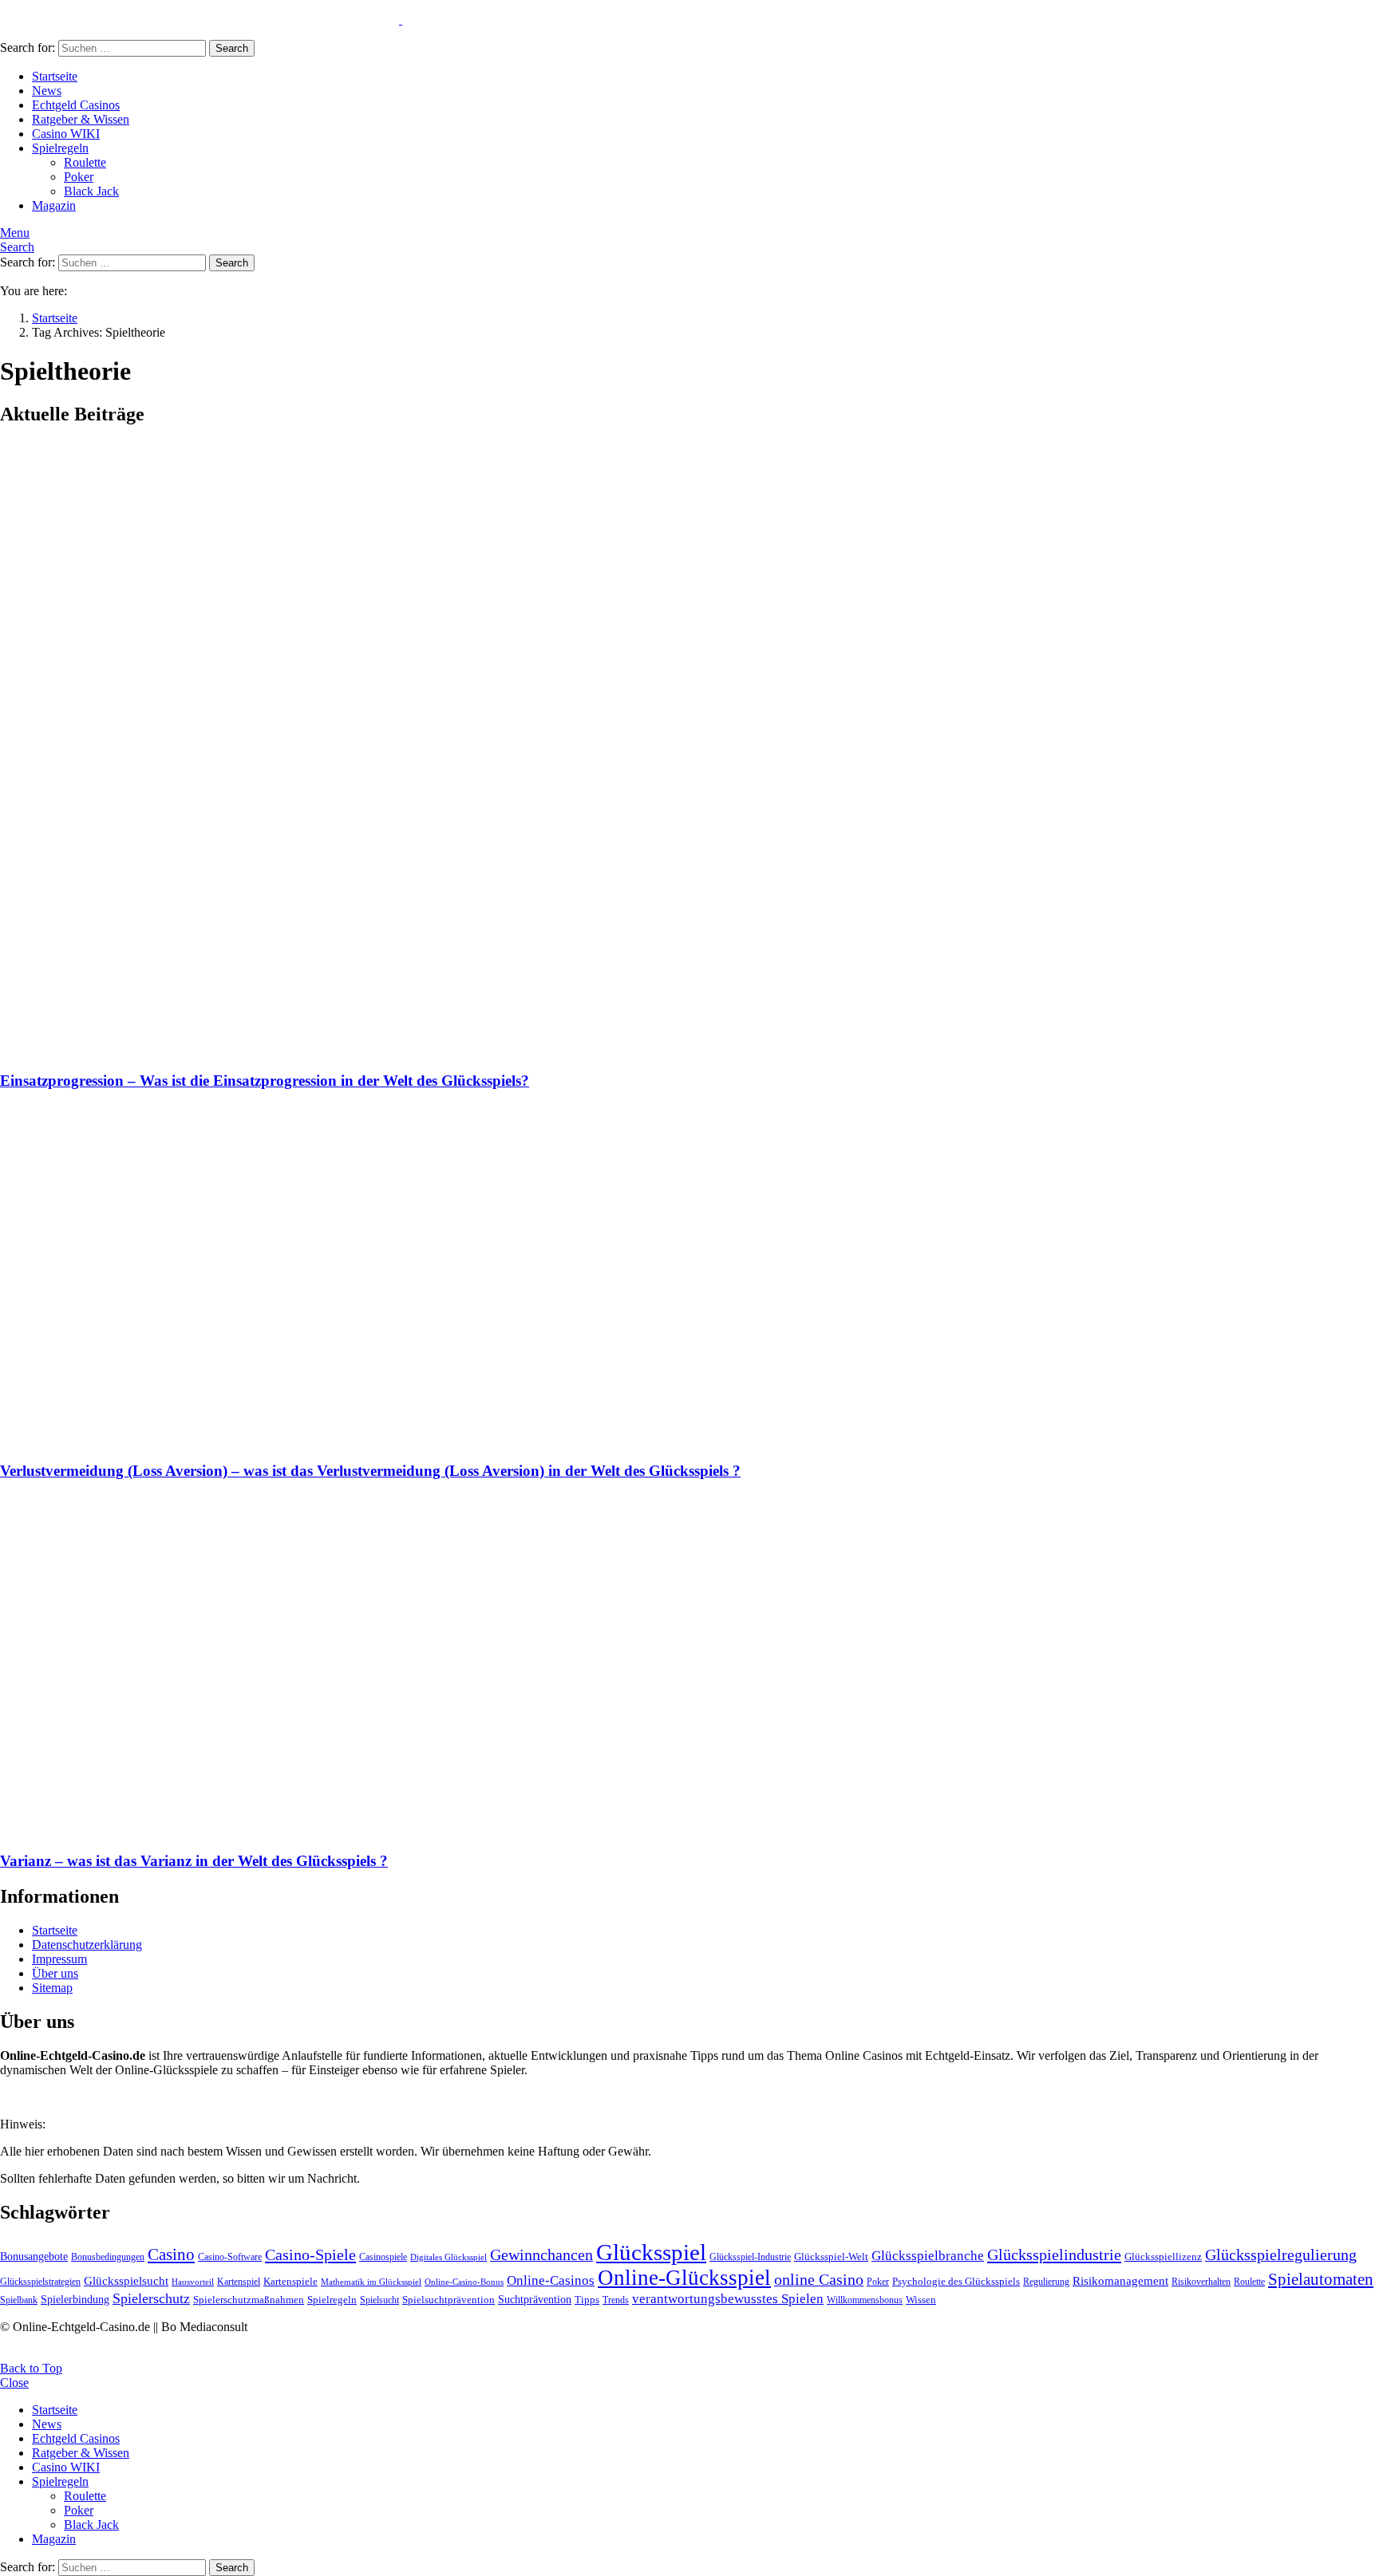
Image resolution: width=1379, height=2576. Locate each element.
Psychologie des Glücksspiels (956, 2281)
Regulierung (1046, 2282)
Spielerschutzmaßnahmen (249, 2300)
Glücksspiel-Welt (831, 2256)
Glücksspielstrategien (40, 2282)
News (47, 91)
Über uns (55, 1973)
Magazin (54, 205)
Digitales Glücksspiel (448, 2257)
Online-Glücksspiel (684, 2278)
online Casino (819, 2280)
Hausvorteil (193, 2282)
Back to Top (31, 2368)
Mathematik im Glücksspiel (371, 2282)
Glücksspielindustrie (1054, 2254)
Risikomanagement (1120, 2280)
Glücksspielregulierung (1281, 2254)
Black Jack (91, 191)
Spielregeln (60, 148)
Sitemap (52, 1988)
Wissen (921, 2300)
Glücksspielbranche (928, 2256)
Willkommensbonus (865, 2300)
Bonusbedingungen (108, 2257)
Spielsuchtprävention (448, 2300)
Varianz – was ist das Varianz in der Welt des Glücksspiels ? (194, 1861)
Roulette (85, 162)
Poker (79, 177)
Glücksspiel (651, 2252)
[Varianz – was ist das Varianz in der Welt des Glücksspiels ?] (689, 1667)
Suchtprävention (535, 2299)
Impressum (59, 1959)
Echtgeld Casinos (76, 105)
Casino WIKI (66, 134)
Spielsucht (379, 2300)
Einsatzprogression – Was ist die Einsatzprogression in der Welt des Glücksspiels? (265, 1081)
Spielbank (19, 2300)
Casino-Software (230, 2257)
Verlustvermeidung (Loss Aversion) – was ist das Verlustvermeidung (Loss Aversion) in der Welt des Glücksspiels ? (370, 1471)
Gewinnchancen (541, 2255)
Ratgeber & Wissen (81, 119)
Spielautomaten (1321, 2279)
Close (14, 2383)
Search (232, 48)
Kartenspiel (239, 2282)
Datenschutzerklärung (87, 1945)
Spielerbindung (75, 2299)
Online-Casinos (551, 2280)
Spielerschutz (151, 2298)
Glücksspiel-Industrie (750, 2257)
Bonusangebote (34, 2256)
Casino (171, 2254)
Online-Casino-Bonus (464, 2282)
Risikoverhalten (1201, 2282)
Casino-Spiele (310, 2254)
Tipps (587, 2300)
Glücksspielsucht (126, 2280)
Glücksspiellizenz (1163, 2256)
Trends (616, 2300)
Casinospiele (383, 2257)
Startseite (55, 76)
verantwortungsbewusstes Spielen (728, 2299)
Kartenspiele (290, 2281)
